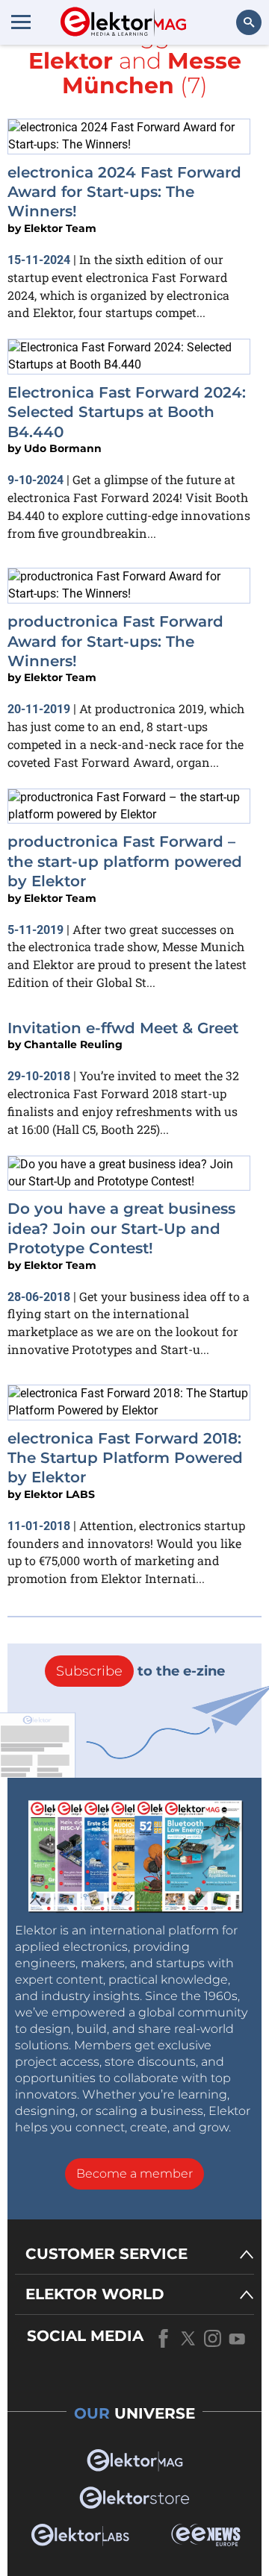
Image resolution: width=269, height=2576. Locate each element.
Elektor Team (60, 228)
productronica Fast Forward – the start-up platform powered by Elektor (125, 861)
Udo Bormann (63, 448)
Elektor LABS (59, 1494)
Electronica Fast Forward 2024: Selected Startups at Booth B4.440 (127, 412)
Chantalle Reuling (73, 1044)
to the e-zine (140, 1671)
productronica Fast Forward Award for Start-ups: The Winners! (115, 641)
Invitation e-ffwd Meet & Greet (123, 1028)
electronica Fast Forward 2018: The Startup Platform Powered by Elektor (125, 1458)
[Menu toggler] (21, 22)
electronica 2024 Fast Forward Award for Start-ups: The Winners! (124, 192)
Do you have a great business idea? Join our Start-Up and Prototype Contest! (121, 1228)
